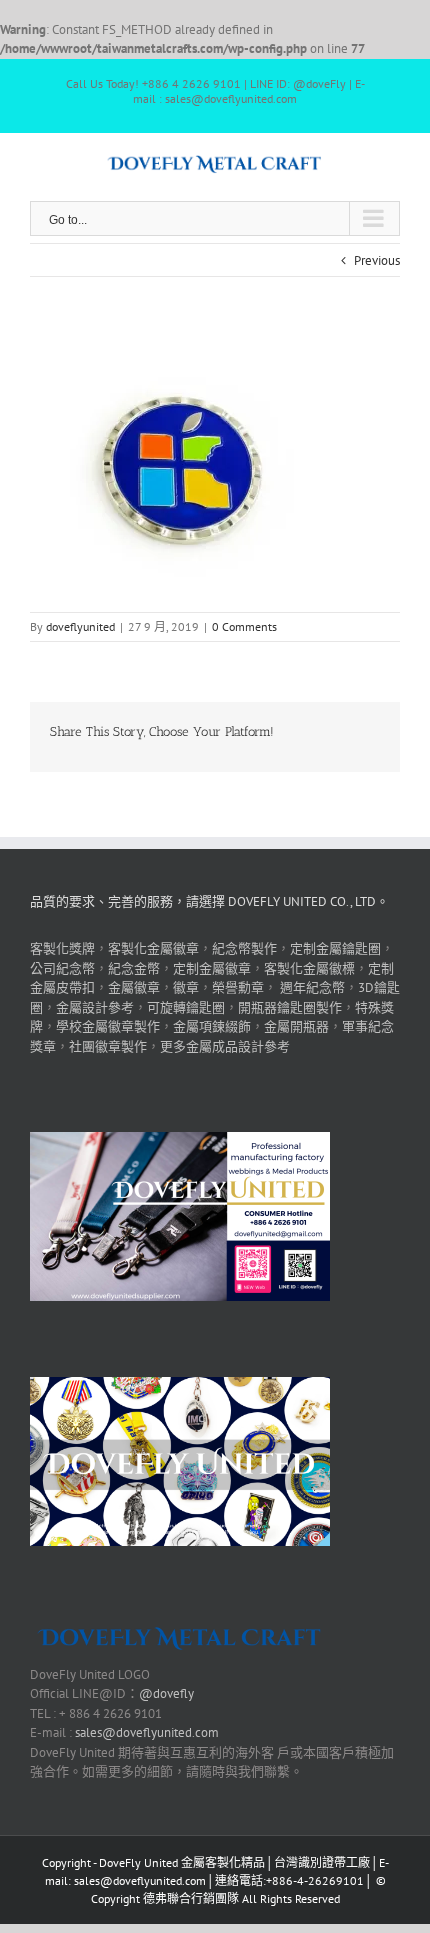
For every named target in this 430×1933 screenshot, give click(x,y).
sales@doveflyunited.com (147, 1732)
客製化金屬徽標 (309, 968)
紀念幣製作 (244, 948)
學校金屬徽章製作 (108, 1026)
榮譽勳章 (238, 987)
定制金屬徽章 (212, 968)
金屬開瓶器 (296, 1026)
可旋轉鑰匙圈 (186, 1007)
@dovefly (166, 1693)
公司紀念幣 (62, 968)
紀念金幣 (134, 968)
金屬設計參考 (95, 1007)
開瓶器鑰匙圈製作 (290, 1007)
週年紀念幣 (312, 987)
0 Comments (244, 626)
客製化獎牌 (62, 948)
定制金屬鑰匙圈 (335, 948)
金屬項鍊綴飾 (212, 1026)
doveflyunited (80, 626)
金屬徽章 (134, 987)
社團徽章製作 (108, 1046)
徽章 (186, 987)
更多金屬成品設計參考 (225, 1046)
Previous (377, 260)
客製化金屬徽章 (153, 948)
